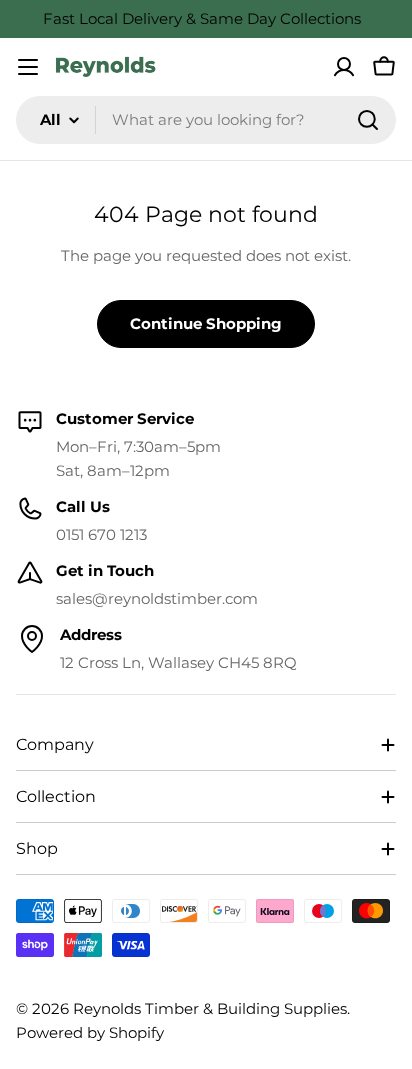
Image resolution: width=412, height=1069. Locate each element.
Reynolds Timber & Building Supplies (210, 1008)
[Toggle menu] (28, 67)
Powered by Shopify (90, 1032)
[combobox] (206, 120)
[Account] (344, 67)
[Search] (368, 120)
